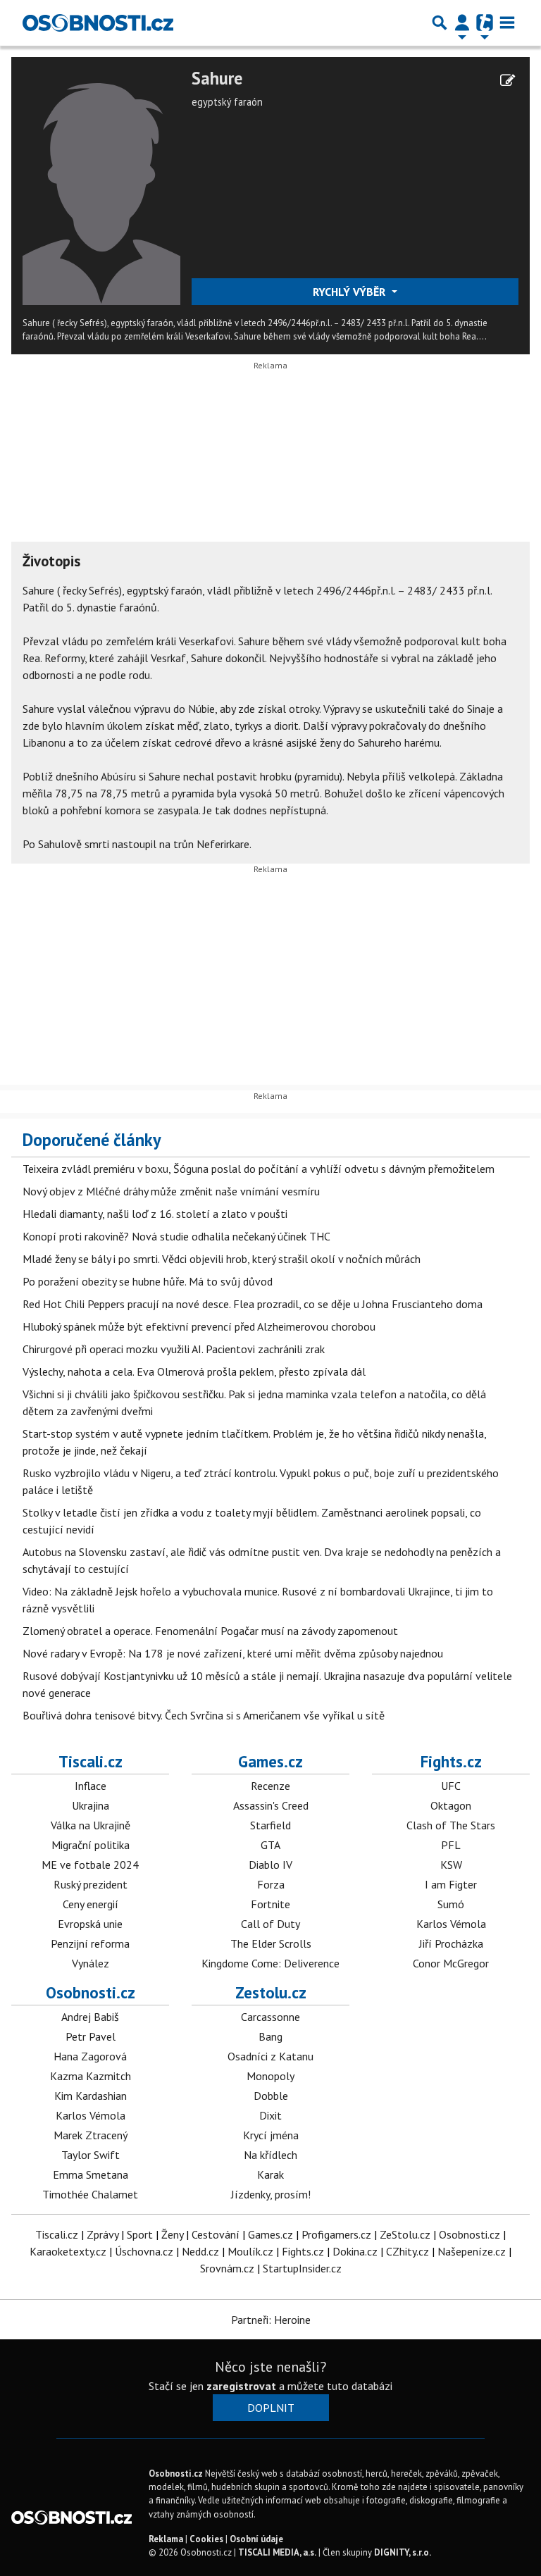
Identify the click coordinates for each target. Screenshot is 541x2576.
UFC (451, 1786)
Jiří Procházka (451, 1943)
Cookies (206, 2539)
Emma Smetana (91, 2174)
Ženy (172, 2234)
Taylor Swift (91, 2155)
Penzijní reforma (90, 1943)
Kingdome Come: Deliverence (270, 1963)
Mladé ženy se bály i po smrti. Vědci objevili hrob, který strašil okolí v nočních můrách (222, 1259)
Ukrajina (91, 1805)
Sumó (451, 1904)
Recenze (270, 1786)
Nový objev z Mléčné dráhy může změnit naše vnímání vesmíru (171, 1191)
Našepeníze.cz (472, 2251)
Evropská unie (90, 1924)
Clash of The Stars (451, 1825)
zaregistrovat (241, 2386)
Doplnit (271, 2408)
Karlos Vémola (451, 1924)
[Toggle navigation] (507, 23)
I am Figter (451, 1884)
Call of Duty (270, 1924)
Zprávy (102, 2234)
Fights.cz (451, 1761)
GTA (270, 1845)
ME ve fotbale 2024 (90, 1865)
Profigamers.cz (336, 2234)
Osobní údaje (256, 2539)
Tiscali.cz (91, 1761)
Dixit (270, 2115)
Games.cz (270, 1761)
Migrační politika (91, 1845)
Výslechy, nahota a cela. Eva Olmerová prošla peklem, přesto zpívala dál (194, 1371)
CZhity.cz (408, 2251)
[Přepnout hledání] (440, 23)
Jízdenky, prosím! (271, 2194)
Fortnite (270, 1904)
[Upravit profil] (508, 80)
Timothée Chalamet (90, 2194)
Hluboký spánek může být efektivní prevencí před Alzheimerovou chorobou (199, 1326)
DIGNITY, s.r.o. (403, 2552)
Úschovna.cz (144, 2251)
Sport (140, 2234)
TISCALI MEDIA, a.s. (277, 2552)
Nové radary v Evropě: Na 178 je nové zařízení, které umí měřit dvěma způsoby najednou (233, 1653)
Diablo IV (270, 1865)
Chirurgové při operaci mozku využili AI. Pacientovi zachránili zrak (174, 1349)
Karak (270, 2174)
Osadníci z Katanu (270, 2056)
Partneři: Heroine (271, 2320)
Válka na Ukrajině (91, 1825)
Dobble (271, 2096)
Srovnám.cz (227, 2268)
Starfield (270, 1825)
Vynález (91, 1963)
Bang (270, 2036)
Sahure (217, 79)
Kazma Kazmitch (91, 2076)
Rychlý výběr (350, 292)
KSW (451, 1865)
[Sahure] (101, 185)
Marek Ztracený (91, 2135)
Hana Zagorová (90, 2056)
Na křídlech (270, 2155)
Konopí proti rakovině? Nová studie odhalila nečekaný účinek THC (176, 1236)
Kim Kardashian (91, 2096)
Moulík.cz (250, 2251)
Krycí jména (271, 2135)
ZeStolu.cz (405, 2234)
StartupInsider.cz (302, 2268)
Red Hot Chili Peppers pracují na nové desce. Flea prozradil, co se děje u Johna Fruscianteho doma (253, 1304)
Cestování (216, 2234)
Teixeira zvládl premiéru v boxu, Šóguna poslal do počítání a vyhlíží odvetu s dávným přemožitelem (259, 1169)
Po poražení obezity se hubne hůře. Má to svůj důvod (148, 1281)
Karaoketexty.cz (68, 2251)
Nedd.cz (200, 2251)
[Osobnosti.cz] (98, 23)
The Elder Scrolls (271, 1943)
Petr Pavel (91, 2036)
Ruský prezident (91, 1884)
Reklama (166, 2539)
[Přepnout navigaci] (462, 23)
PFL (451, 1845)
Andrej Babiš (90, 2017)
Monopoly (270, 2076)
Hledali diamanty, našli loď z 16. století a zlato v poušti (155, 1214)
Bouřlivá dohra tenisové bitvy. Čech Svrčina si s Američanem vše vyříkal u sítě (204, 1715)
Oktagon (451, 1805)
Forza (271, 1884)
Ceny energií (91, 1904)
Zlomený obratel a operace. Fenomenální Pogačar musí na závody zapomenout (210, 1631)
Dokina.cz (355, 2251)
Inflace (91, 1786)
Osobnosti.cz (91, 1992)
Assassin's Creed (271, 1805)
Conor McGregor (451, 1963)
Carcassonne (270, 2017)
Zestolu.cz (271, 1992)
